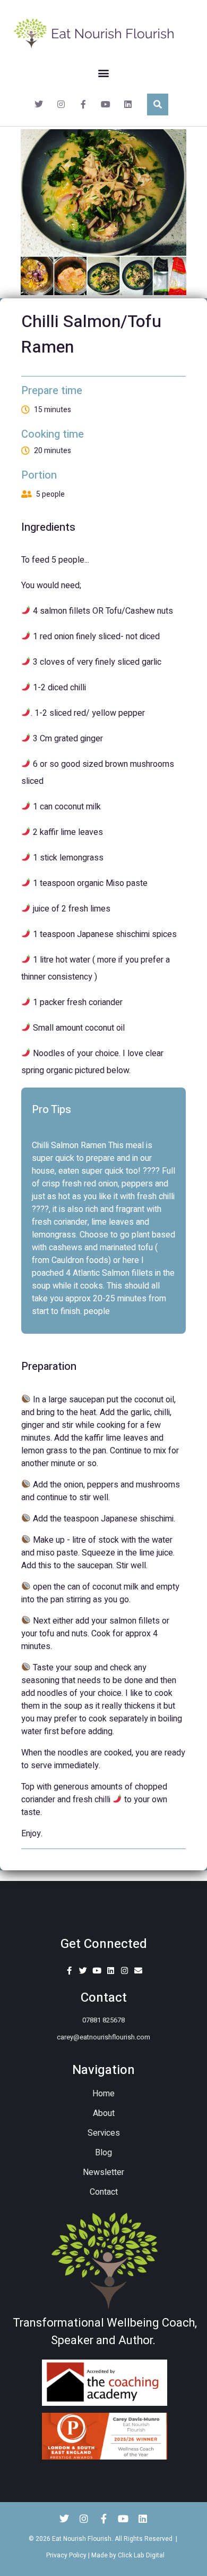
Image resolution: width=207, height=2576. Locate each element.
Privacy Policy (66, 2555)
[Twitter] (39, 104)
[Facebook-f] (83, 104)
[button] (104, 73)
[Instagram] (61, 104)
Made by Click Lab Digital (128, 2555)
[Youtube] (106, 104)
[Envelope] (138, 1971)
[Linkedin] (128, 104)
